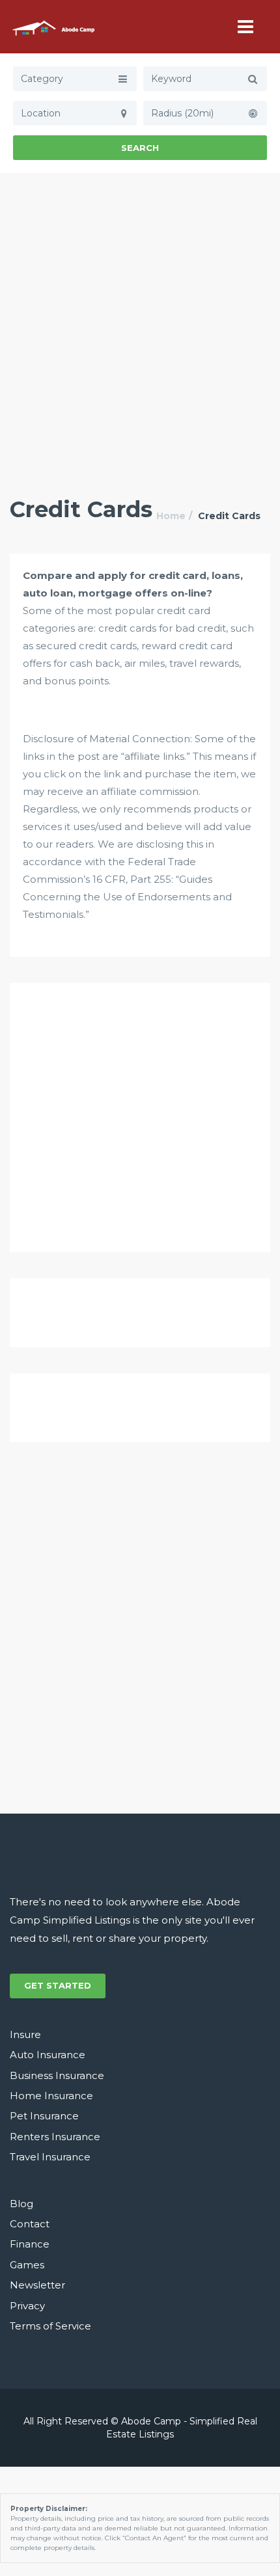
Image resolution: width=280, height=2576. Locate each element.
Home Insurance (51, 2096)
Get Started (58, 1985)
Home (171, 516)
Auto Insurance (48, 2055)
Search (140, 148)
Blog (21, 2204)
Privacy (27, 2306)
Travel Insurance (50, 2157)
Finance (30, 2244)
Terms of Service (50, 2326)
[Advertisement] (140, 319)
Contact (30, 2224)
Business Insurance (57, 2075)
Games (27, 2265)
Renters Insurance (55, 2137)
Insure (25, 2034)
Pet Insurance (44, 2116)
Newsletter (37, 2285)
